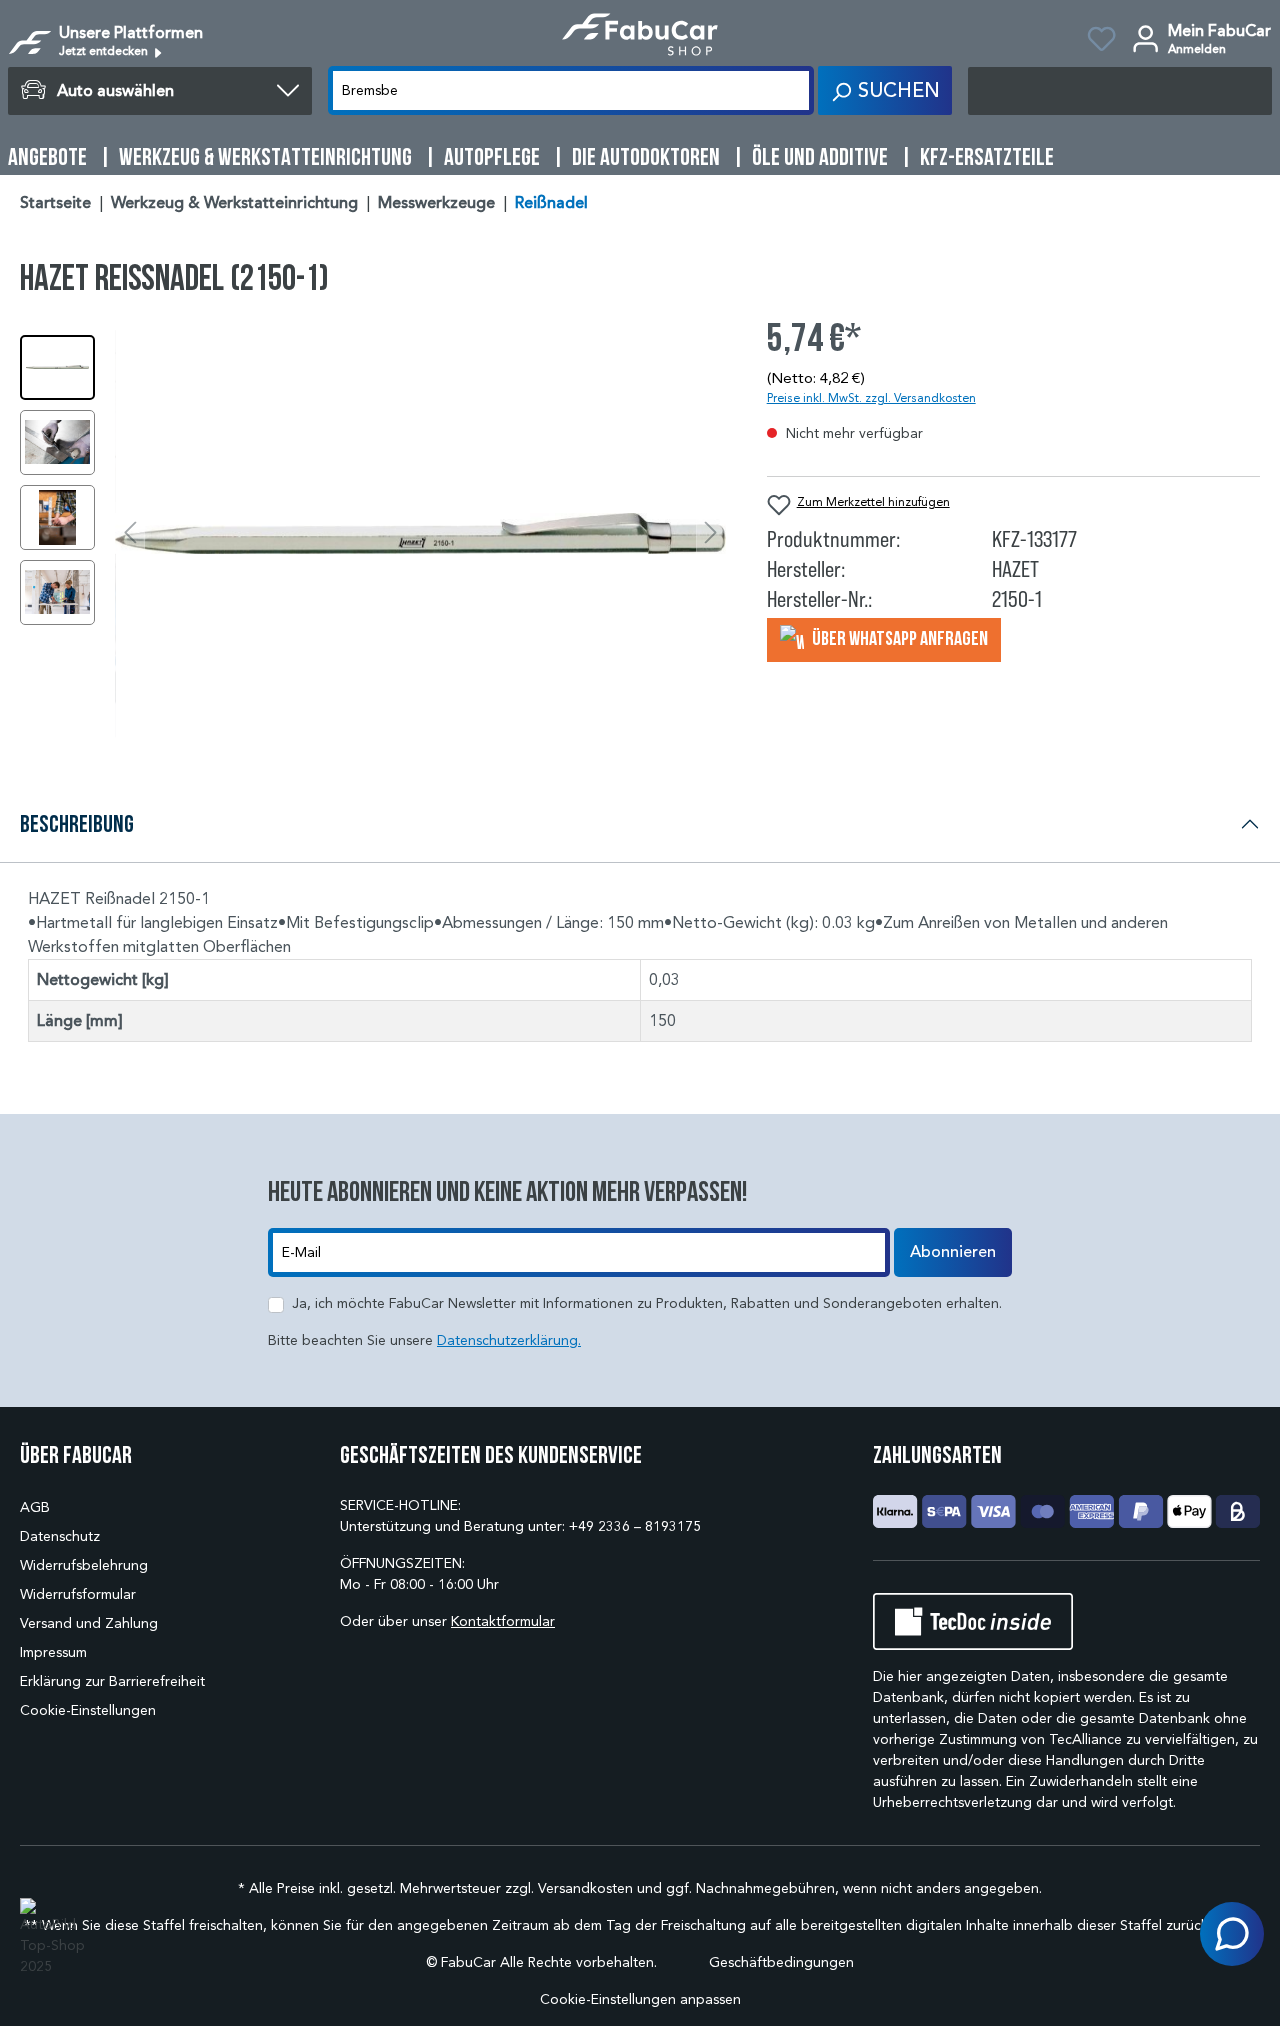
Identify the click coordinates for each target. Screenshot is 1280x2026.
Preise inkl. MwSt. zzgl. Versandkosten (871, 397)
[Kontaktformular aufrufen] (1232, 1934)
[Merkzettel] (1101, 42)
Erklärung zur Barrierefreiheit (112, 1681)
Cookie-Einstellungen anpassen (640, 1999)
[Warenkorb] (1120, 91)
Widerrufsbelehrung (84, 1565)
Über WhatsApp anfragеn (898, 638)
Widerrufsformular (78, 1594)
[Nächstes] (711, 533)
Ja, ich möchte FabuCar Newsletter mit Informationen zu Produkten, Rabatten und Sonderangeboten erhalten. (647, 1303)
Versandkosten (585, 1888)
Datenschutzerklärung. (509, 1340)
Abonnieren (953, 1252)
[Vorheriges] (130, 533)
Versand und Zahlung (89, 1623)
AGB (35, 1507)
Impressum (53, 1652)
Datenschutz (60, 1536)
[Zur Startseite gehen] (640, 34)
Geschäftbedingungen (781, 1962)
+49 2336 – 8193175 (635, 1526)
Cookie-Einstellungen (88, 1710)
